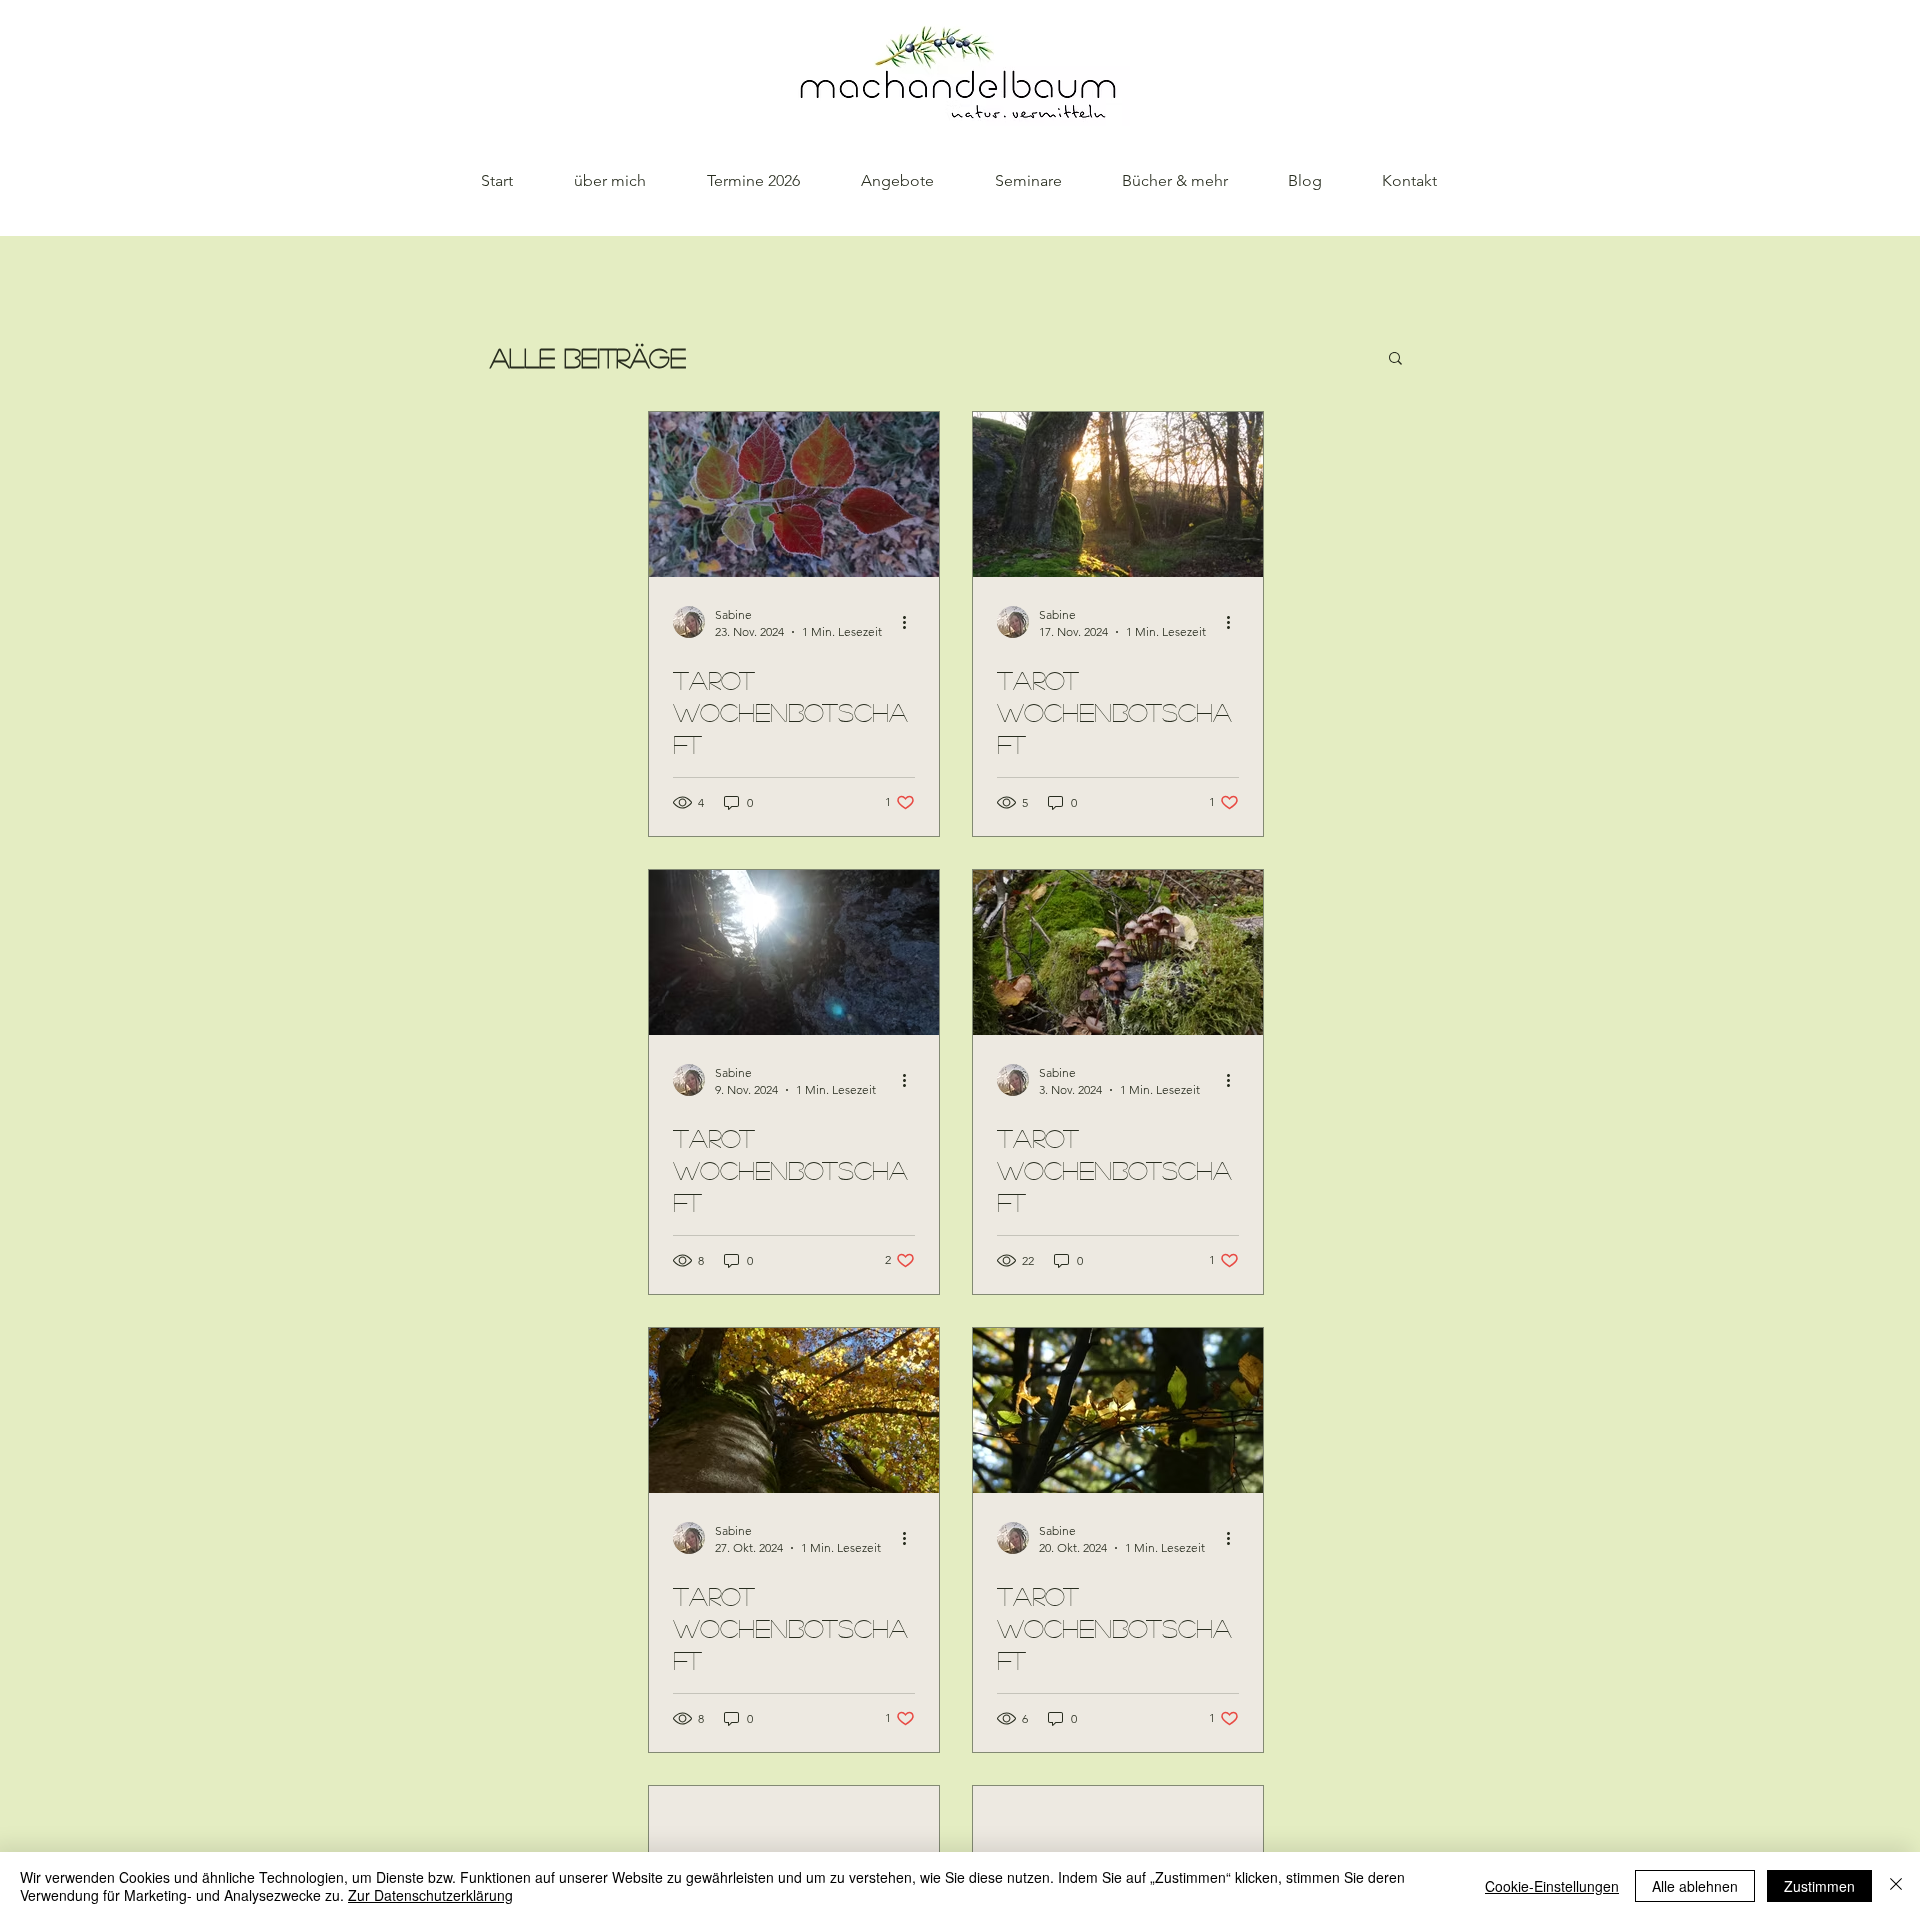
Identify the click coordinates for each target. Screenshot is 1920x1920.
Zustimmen (1819, 1886)
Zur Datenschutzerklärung (430, 1895)
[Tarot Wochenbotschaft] (794, 494)
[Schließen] (1896, 1886)
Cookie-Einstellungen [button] (1552, 1886)
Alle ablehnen (1695, 1886)
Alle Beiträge (588, 357)
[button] (1395, 359)
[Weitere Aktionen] (912, 622)
